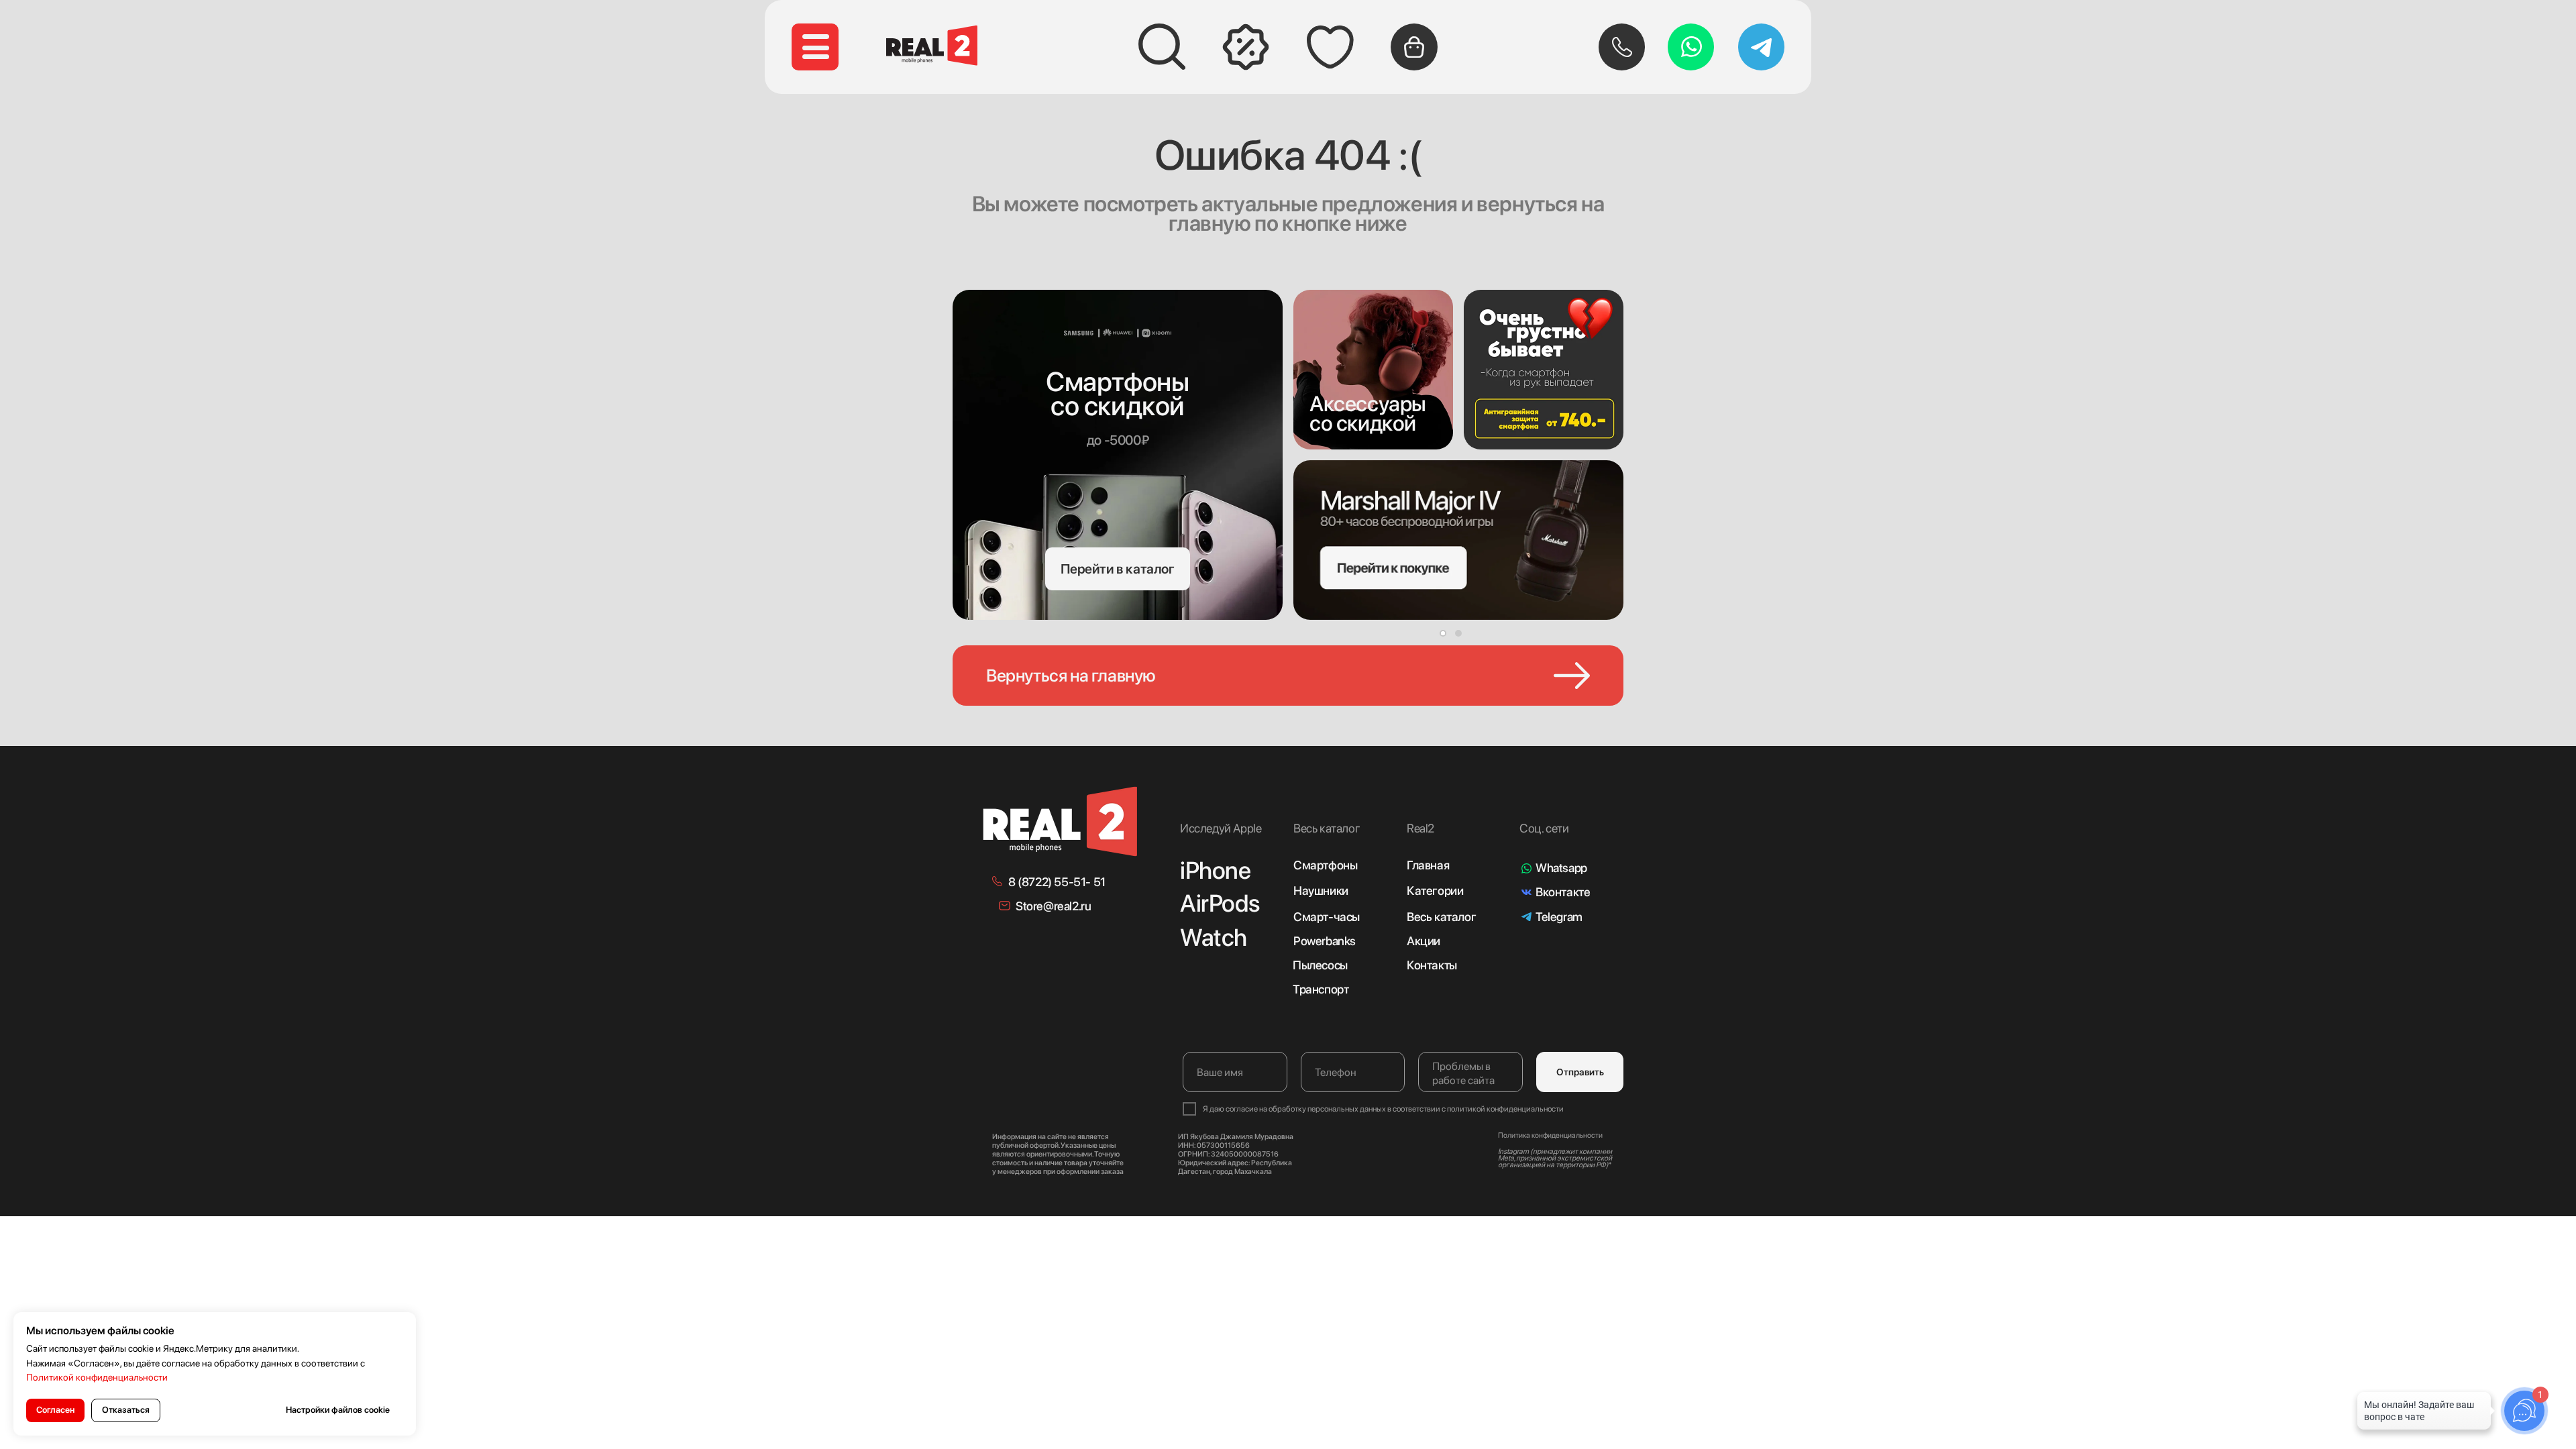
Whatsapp (1561, 868)
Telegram (1559, 917)
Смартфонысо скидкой (1117, 394)
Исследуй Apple (1221, 828)
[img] (1373, 370)
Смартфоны (1325, 865)
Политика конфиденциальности (1550, 1135)
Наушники (1321, 891)
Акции (1424, 941)
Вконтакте (1563, 892)
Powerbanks (1325, 941)
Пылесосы (1320, 965)
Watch (1214, 937)
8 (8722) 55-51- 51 (1057, 882)
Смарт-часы (1327, 917)
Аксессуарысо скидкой (1368, 414)
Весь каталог (1441, 917)
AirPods (1220, 903)
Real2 (1420, 828)
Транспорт (1321, 989)
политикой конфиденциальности (1505, 1109)
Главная (1428, 865)
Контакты (1432, 965)
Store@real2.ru (1053, 906)
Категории (1435, 891)
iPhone (1216, 870)
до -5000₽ (1118, 440)
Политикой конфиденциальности (97, 1377)
